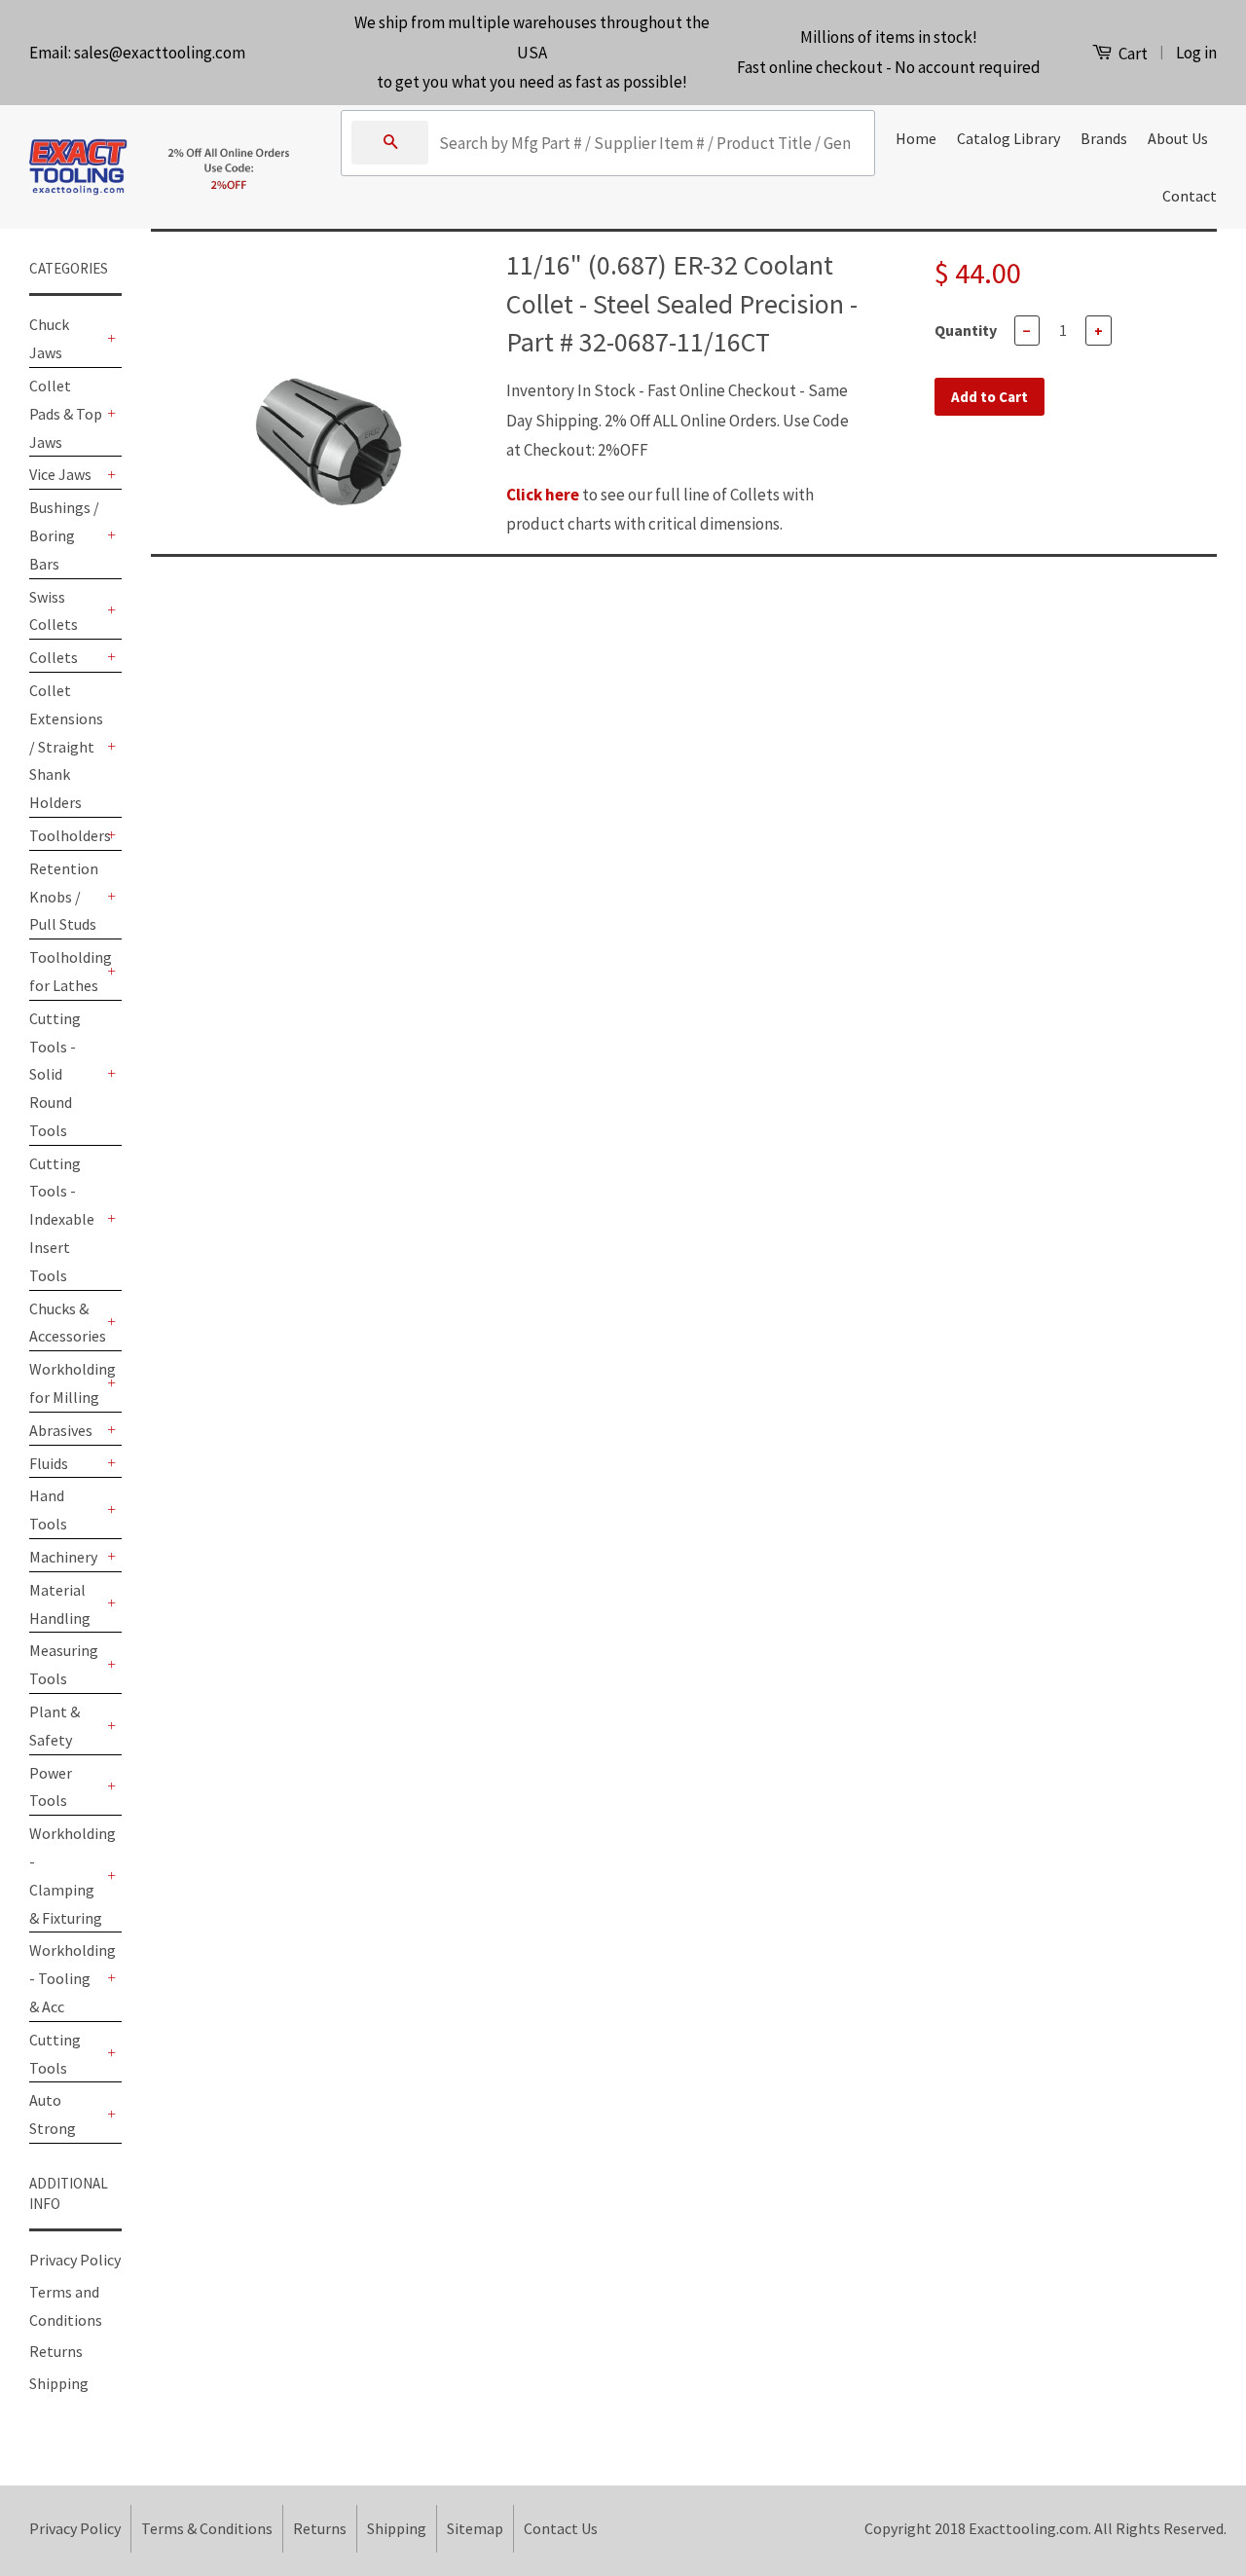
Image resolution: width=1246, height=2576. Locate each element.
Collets (54, 657)
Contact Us (561, 2528)
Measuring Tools (64, 1664)
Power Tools (51, 1787)
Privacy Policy (75, 2260)
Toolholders (66, 835)
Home (916, 138)
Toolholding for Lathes (66, 971)
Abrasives (61, 1430)
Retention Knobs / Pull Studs (64, 897)
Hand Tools (48, 1509)
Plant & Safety (55, 1726)
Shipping (59, 2383)
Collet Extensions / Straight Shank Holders (66, 746)
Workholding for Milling (66, 1383)
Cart (1132, 54)
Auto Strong (53, 2114)
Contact (1190, 196)
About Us (1178, 138)
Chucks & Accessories (66, 1323)
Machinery (63, 1557)
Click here (543, 495)
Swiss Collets (54, 611)
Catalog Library (1008, 138)
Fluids (49, 1463)
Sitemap (475, 2528)
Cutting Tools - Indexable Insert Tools (62, 1219)
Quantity (966, 330)
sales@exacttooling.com (160, 53)
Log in (1196, 53)
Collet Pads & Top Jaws (66, 414)
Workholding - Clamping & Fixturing (66, 1875)
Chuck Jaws (49, 338)
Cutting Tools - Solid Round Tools (55, 1074)
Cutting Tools (55, 2054)
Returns (56, 2351)
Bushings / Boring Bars (64, 535)
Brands (1104, 138)
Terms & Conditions (207, 2528)
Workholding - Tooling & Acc (66, 1978)
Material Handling (60, 1604)
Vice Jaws (60, 474)
